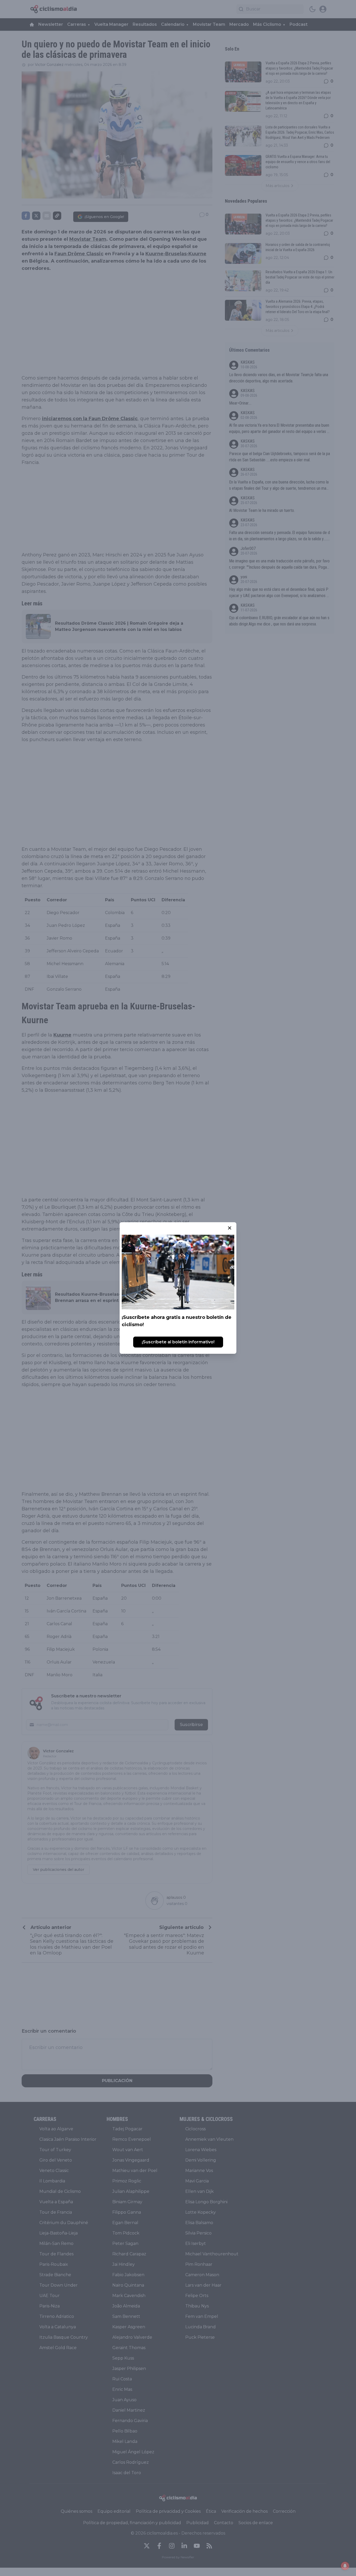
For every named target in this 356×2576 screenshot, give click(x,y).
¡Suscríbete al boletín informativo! (178, 1342)
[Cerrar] (230, 1228)
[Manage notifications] (345, 2566)
